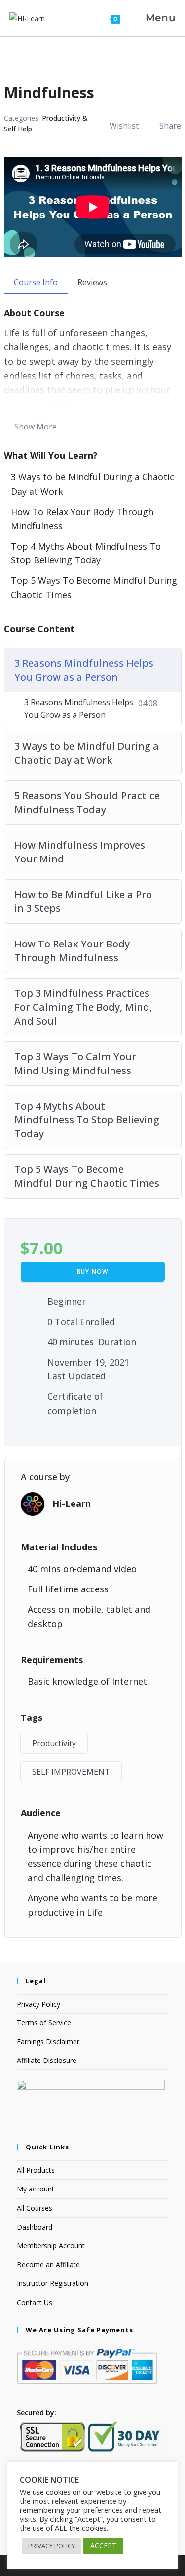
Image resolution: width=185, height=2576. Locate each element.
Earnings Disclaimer (48, 2041)
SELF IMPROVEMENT (71, 1772)
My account (36, 2189)
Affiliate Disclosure (47, 2060)
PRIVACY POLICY (52, 2546)
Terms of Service (44, 2023)
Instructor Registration (53, 2283)
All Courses (35, 2208)
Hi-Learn (72, 1503)
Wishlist (124, 126)
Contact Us (35, 2302)
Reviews (92, 282)
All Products (36, 2170)
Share (170, 126)
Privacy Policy (38, 2004)
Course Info (36, 282)
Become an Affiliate (48, 2264)
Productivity (54, 1743)
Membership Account (51, 2246)
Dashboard (35, 2227)
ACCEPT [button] (103, 2546)
